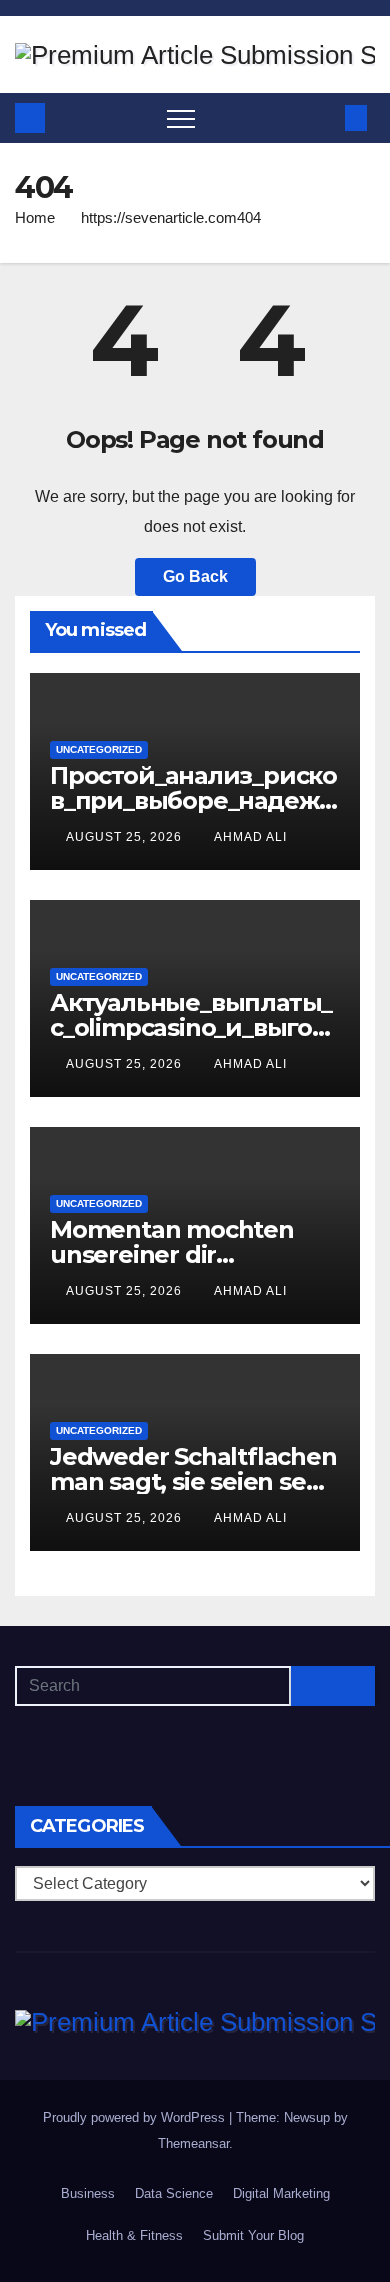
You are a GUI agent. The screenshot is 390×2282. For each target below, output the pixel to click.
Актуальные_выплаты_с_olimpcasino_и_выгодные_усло (191, 1027)
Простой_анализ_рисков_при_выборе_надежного (193, 800)
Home (35, 217)
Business (88, 2193)
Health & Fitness (134, 2235)
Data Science (174, 2193)
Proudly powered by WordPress (136, 2117)
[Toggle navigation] (181, 118)
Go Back (195, 576)
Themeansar (193, 2143)
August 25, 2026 (126, 837)
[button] (323, 117)
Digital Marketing (281, 2193)
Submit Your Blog (253, 2235)
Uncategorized (99, 749)
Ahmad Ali (250, 837)
